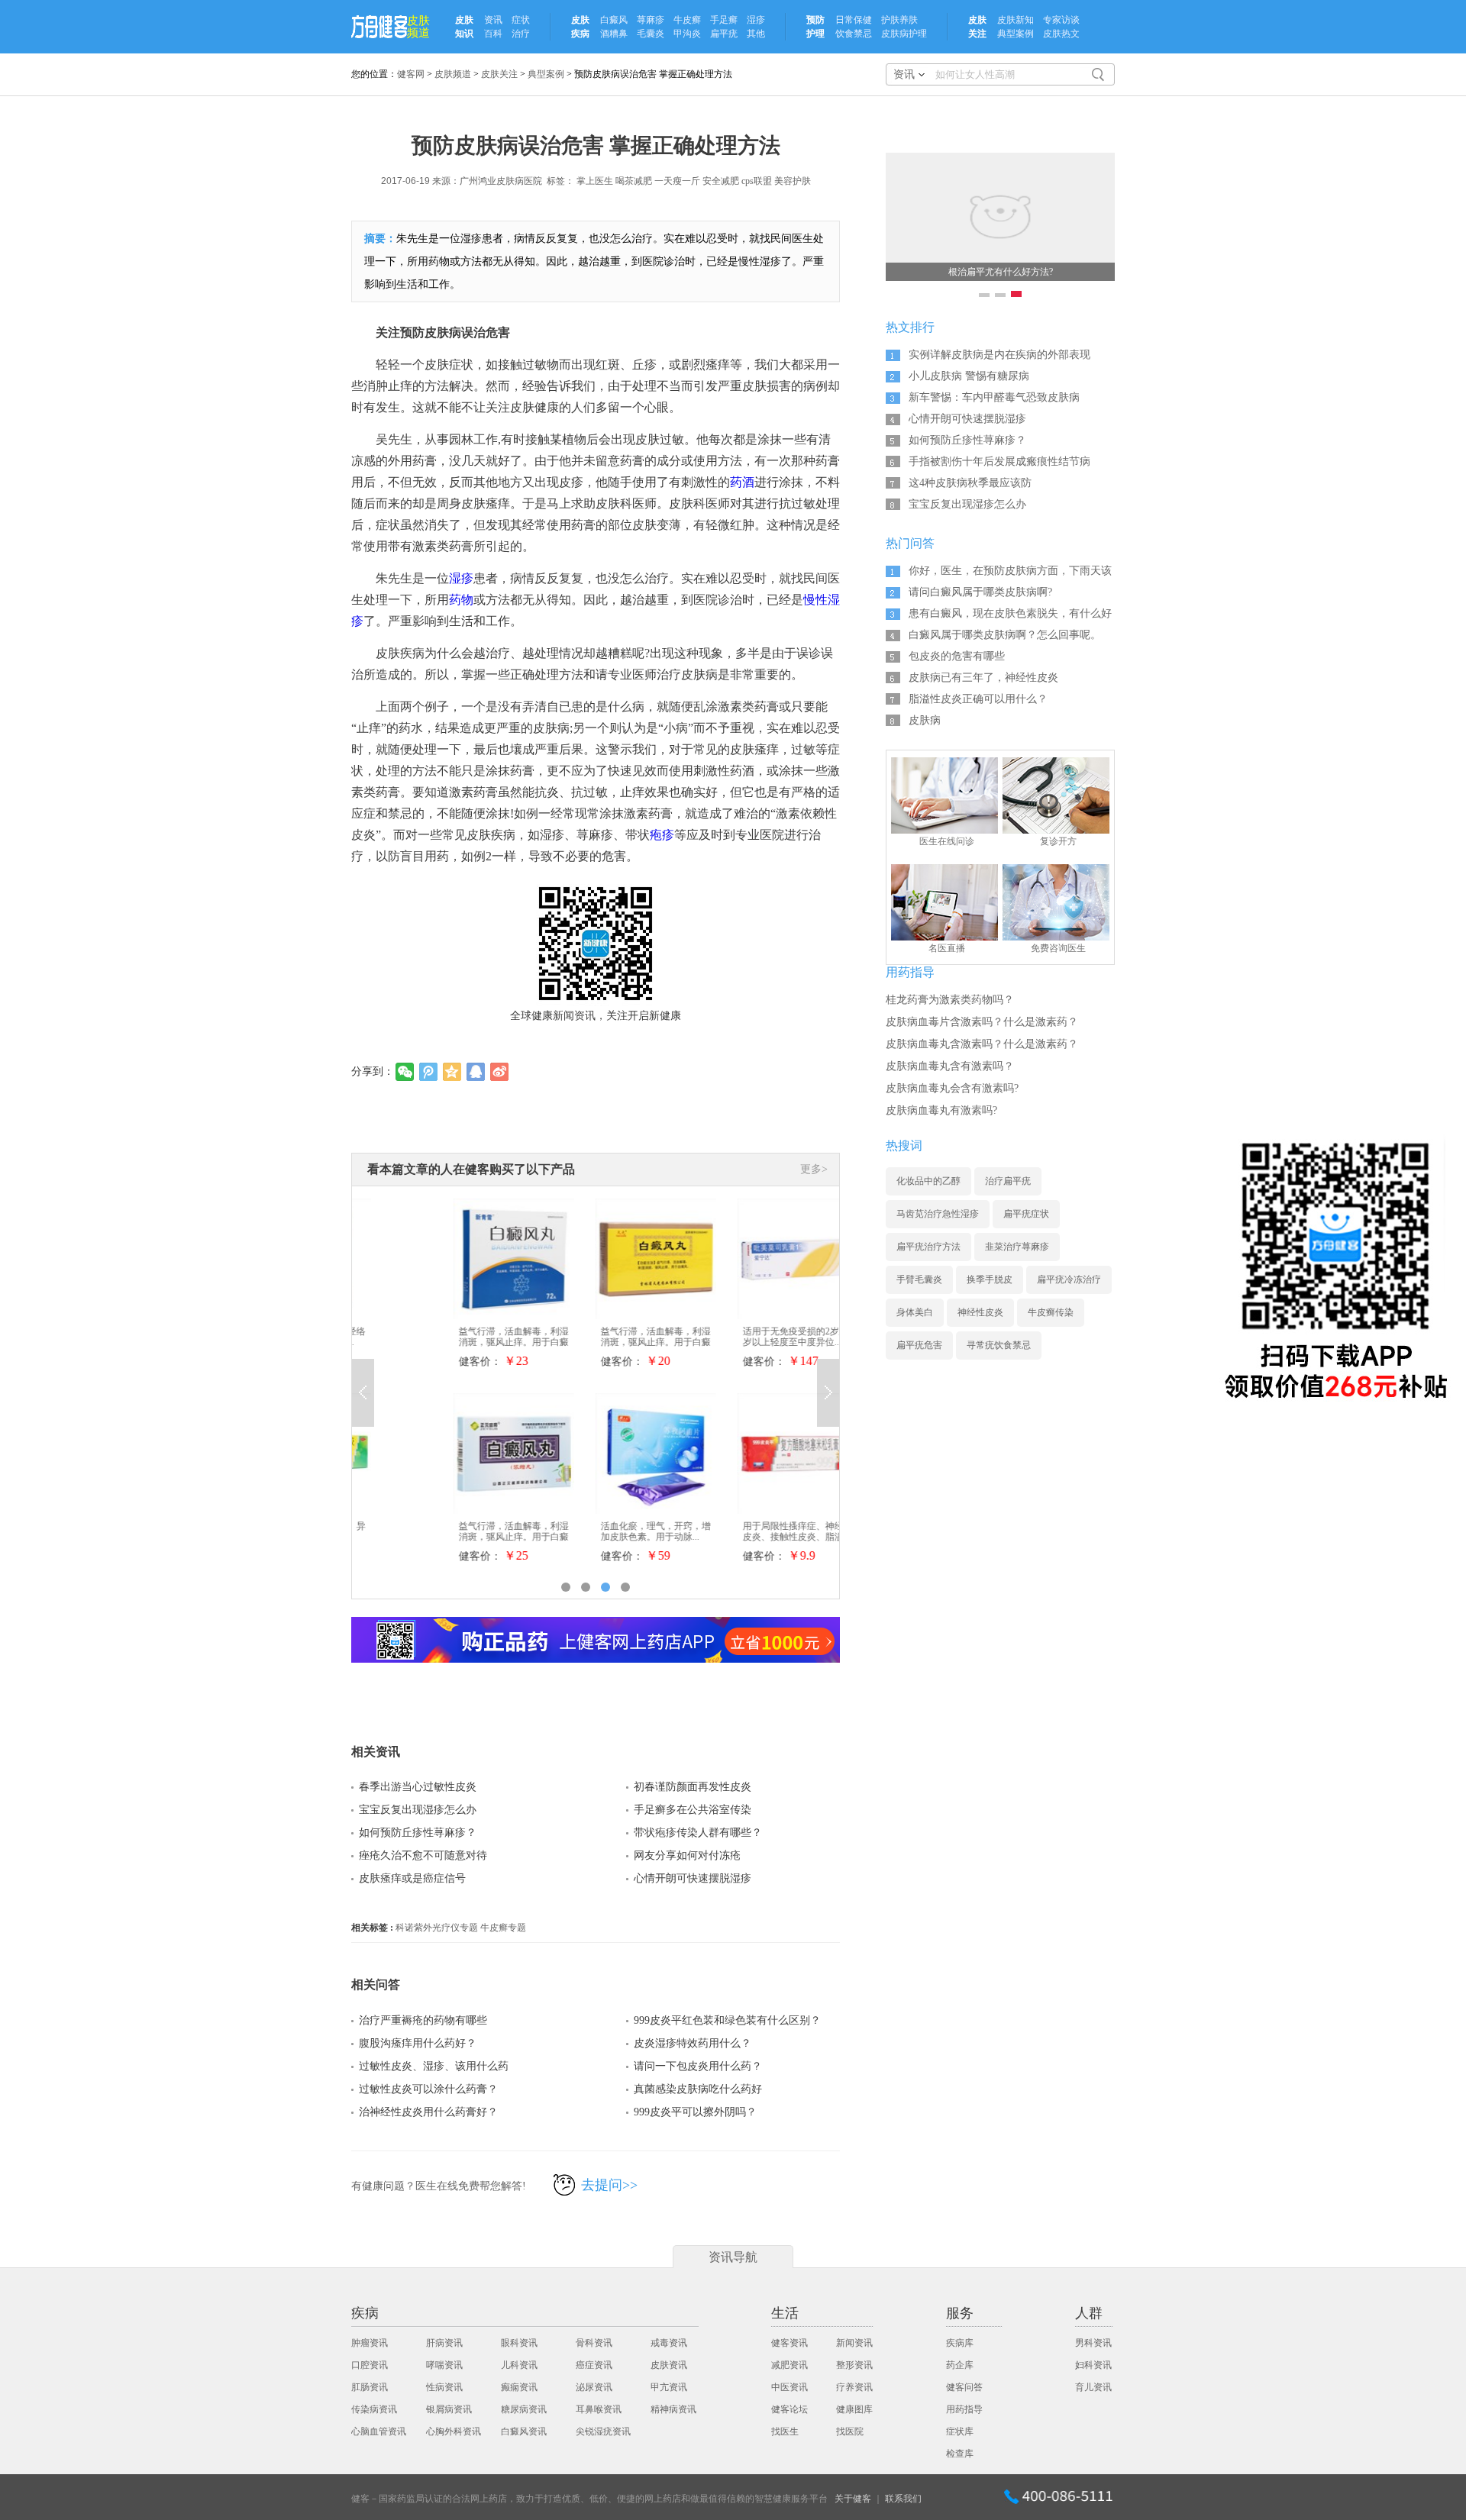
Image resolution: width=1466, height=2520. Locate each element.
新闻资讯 (854, 2343)
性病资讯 (444, 2387)
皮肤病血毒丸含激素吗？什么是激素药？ (982, 1044)
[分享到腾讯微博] (429, 1072)
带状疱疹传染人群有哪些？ (698, 1833)
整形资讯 (854, 2365)
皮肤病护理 (904, 34)
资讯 (493, 20)
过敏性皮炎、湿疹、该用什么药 (434, 2066)
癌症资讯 (594, 2365)
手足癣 (724, 20)
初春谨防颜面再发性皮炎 (693, 1787)
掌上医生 (595, 181)
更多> (814, 1169)
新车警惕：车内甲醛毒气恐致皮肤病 (994, 397)
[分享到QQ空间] (452, 1072)
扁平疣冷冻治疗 (1069, 1279)
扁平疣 (724, 34)
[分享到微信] (405, 1072)
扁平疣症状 (1026, 1214)
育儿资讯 (1093, 2387)
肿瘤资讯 (370, 2343)
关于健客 (853, 2499)
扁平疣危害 (919, 1345)
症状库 (960, 2431)
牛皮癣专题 (503, 1928)
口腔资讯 (370, 2365)
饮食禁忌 (854, 34)
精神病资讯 (673, 2409)
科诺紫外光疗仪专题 (437, 1928)
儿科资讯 (519, 2365)
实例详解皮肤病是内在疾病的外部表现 (999, 355)
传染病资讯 (374, 2409)
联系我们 (903, 2499)
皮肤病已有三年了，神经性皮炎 (983, 678)
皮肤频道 (418, 27)
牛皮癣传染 (1051, 1312)
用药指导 (964, 2409)
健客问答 (964, 2387)
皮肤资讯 (669, 2365)
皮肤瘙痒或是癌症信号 (412, 1878)
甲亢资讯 (669, 2387)
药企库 (960, 2365)
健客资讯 (790, 2343)
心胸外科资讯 (454, 2431)
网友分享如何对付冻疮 (687, 1855)
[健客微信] (1335, 1268)
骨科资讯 (594, 2343)
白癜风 (614, 20)
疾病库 (960, 2343)
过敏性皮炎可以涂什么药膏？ (428, 2089)
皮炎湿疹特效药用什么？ (693, 2043)
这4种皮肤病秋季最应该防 (970, 483)
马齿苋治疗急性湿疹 (938, 1214)
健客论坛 (790, 2409)
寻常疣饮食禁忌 (999, 1345)
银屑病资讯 (449, 2409)
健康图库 (854, 2409)
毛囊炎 (651, 34)
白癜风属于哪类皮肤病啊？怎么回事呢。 (1005, 635)
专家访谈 (1061, 20)
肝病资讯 (444, 2343)
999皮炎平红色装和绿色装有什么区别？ (727, 2020)
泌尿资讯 (594, 2387)
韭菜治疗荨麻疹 (1017, 1247)
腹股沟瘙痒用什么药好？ (418, 2043)
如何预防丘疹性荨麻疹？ (418, 1833)
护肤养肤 (899, 20)
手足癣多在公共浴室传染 (693, 1810)
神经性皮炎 (980, 1312)
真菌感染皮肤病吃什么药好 (698, 2089)
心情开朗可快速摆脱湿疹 (693, 1878)
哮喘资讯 (444, 2365)
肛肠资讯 (370, 2387)
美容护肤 (793, 181)
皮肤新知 (1016, 20)
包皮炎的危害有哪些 (957, 656)
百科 (493, 34)
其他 (756, 34)
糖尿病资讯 (524, 2409)
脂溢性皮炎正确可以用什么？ (978, 699)
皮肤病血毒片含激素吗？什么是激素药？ (982, 1022)
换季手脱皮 (990, 1279)
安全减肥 (721, 181)
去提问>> (609, 2185)
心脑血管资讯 (379, 2431)
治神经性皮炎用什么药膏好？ (428, 2112)
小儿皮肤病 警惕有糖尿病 (969, 376)
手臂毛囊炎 (919, 1279)
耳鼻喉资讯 (599, 2409)
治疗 (521, 34)
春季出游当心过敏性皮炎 (418, 1787)
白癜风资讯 (524, 2431)
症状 (521, 20)
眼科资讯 (519, 2343)
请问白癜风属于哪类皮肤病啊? (980, 592)
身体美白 (915, 1312)
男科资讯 (1093, 2343)
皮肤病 (925, 720)
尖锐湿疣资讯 (603, 2431)
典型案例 (1016, 34)
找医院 (850, 2431)
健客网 (411, 74)
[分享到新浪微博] (500, 1072)
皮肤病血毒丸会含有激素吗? (952, 1088)
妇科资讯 (1093, 2365)
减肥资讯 (790, 2365)
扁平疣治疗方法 (928, 1247)
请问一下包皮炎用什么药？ (698, 2066)
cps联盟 (757, 181)
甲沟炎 (687, 34)
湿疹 (756, 20)
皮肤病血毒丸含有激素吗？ (950, 1066)
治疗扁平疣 (1008, 1181)
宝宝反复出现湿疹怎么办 (418, 1810)
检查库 (960, 2454)
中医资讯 (790, 2387)
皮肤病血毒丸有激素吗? (941, 1110)
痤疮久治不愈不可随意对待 (423, 1855)
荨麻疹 (651, 20)
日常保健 (854, 20)
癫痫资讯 (519, 2387)
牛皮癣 (687, 20)
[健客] (379, 27)
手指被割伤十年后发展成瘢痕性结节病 (999, 461)
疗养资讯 (854, 2387)
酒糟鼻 (614, 34)
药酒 (742, 482)
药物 (461, 600)
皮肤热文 (1061, 34)
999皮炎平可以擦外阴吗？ (695, 2112)
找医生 (785, 2431)
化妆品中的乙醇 (928, 1181)
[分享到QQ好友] (476, 1072)
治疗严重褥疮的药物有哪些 (423, 2020)
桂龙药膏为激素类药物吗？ (950, 1000)
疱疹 (662, 835)
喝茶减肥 (634, 181)
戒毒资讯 (669, 2343)
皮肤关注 (499, 74)
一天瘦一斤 (677, 181)
